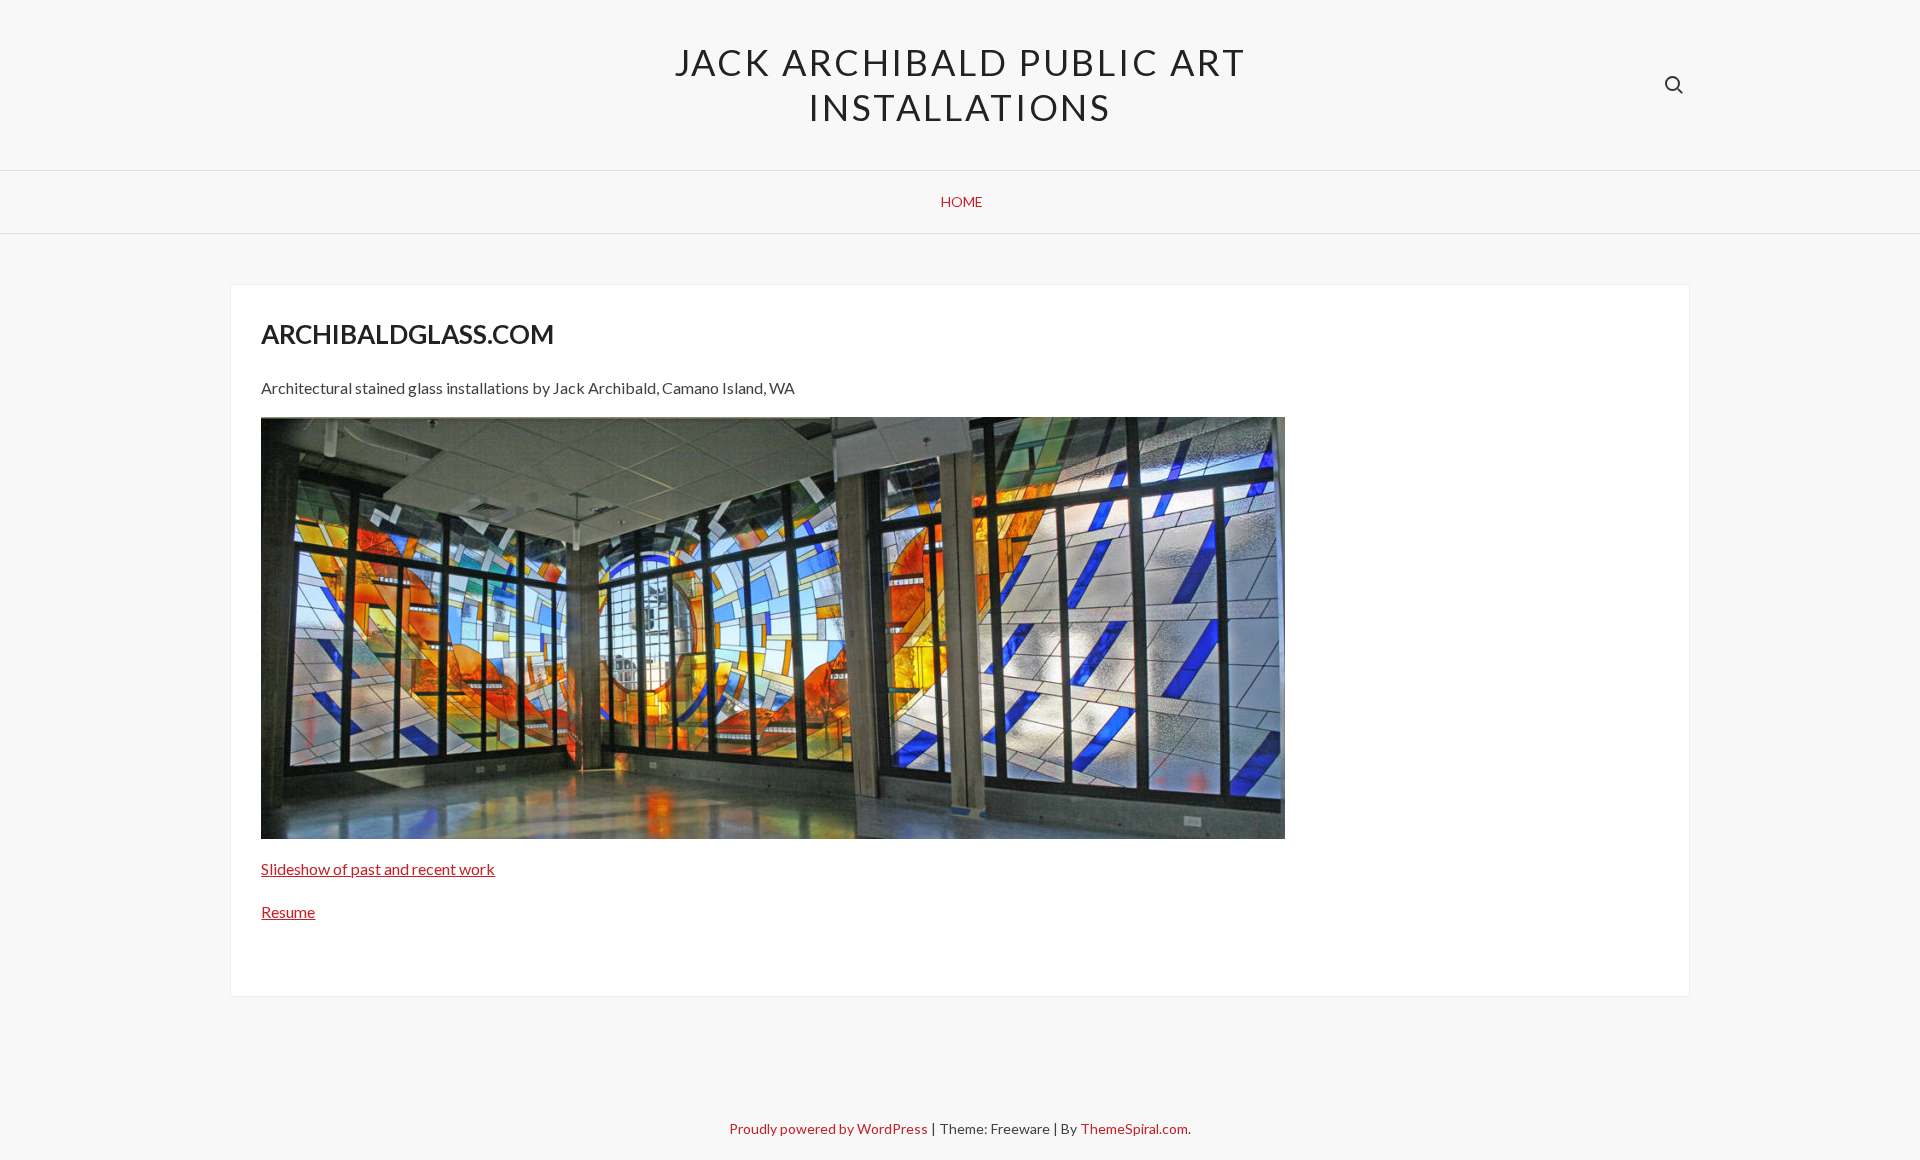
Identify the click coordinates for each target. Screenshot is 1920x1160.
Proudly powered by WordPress (830, 1128)
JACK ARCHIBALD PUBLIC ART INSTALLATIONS (960, 84)
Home (962, 201)
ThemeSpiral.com (1134, 1128)
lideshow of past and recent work (382, 868)
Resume (288, 911)
